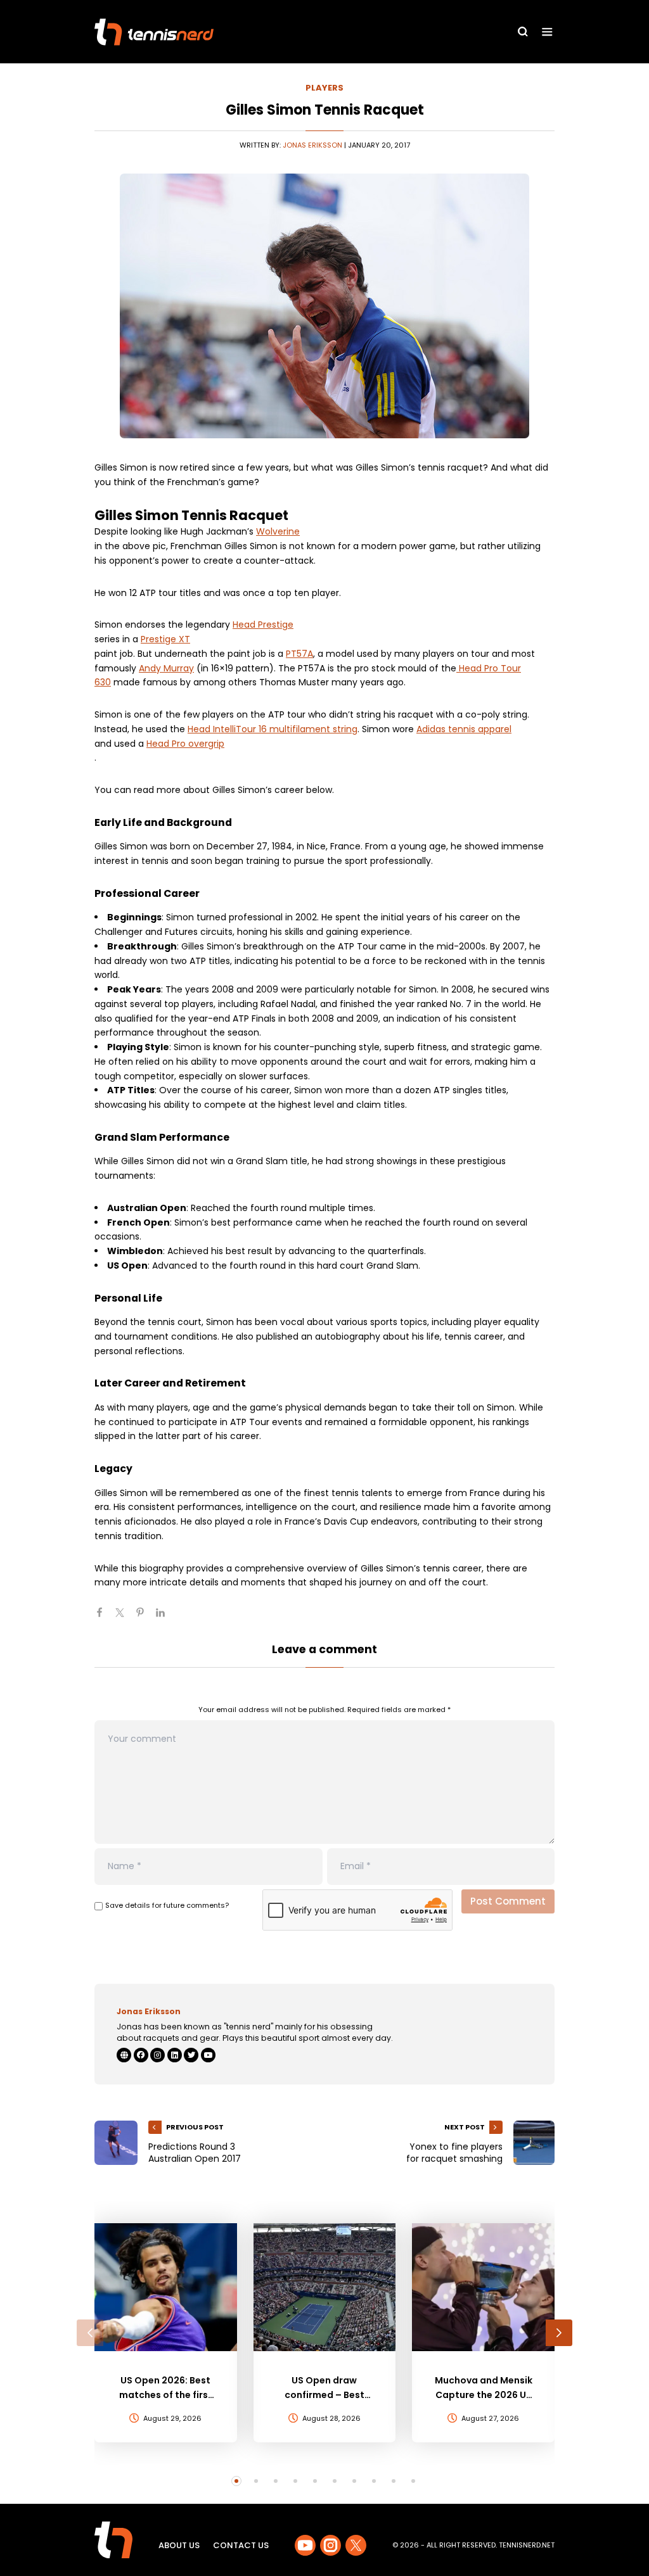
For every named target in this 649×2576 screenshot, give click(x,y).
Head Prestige (263, 625)
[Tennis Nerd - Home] (154, 32)
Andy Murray (166, 668)
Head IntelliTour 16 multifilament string (273, 729)
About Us (179, 2545)
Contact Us (241, 2545)
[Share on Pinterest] (145, 1618)
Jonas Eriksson (312, 145)
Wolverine (278, 531)
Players (324, 88)
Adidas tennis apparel (464, 729)
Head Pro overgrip (185, 744)
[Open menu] (547, 32)
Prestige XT (165, 639)
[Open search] (523, 32)
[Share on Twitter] (125, 1618)
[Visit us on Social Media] (305, 2545)
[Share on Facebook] (105, 1618)
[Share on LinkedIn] (165, 1618)
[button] (90, 2333)
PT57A (299, 654)
